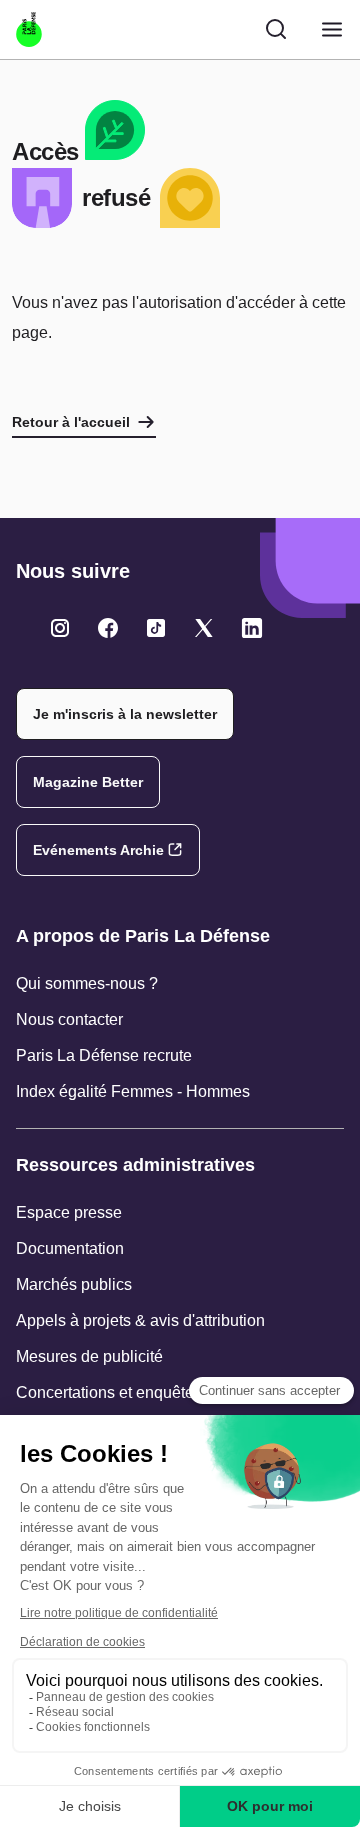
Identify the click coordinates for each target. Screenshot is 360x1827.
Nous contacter (69, 1019)
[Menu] (332, 29)
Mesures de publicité (89, 1356)
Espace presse (69, 1212)
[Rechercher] (276, 29)
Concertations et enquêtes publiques (146, 1392)
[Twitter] (60, 628)
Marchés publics (74, 1284)
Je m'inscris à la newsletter (125, 714)
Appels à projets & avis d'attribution (140, 1320)
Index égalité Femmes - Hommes (133, 1091)
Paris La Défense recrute (104, 1055)
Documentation (70, 1248)
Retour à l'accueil (71, 422)
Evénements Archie (98, 850)
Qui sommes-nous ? (87, 983)
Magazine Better (88, 782)
